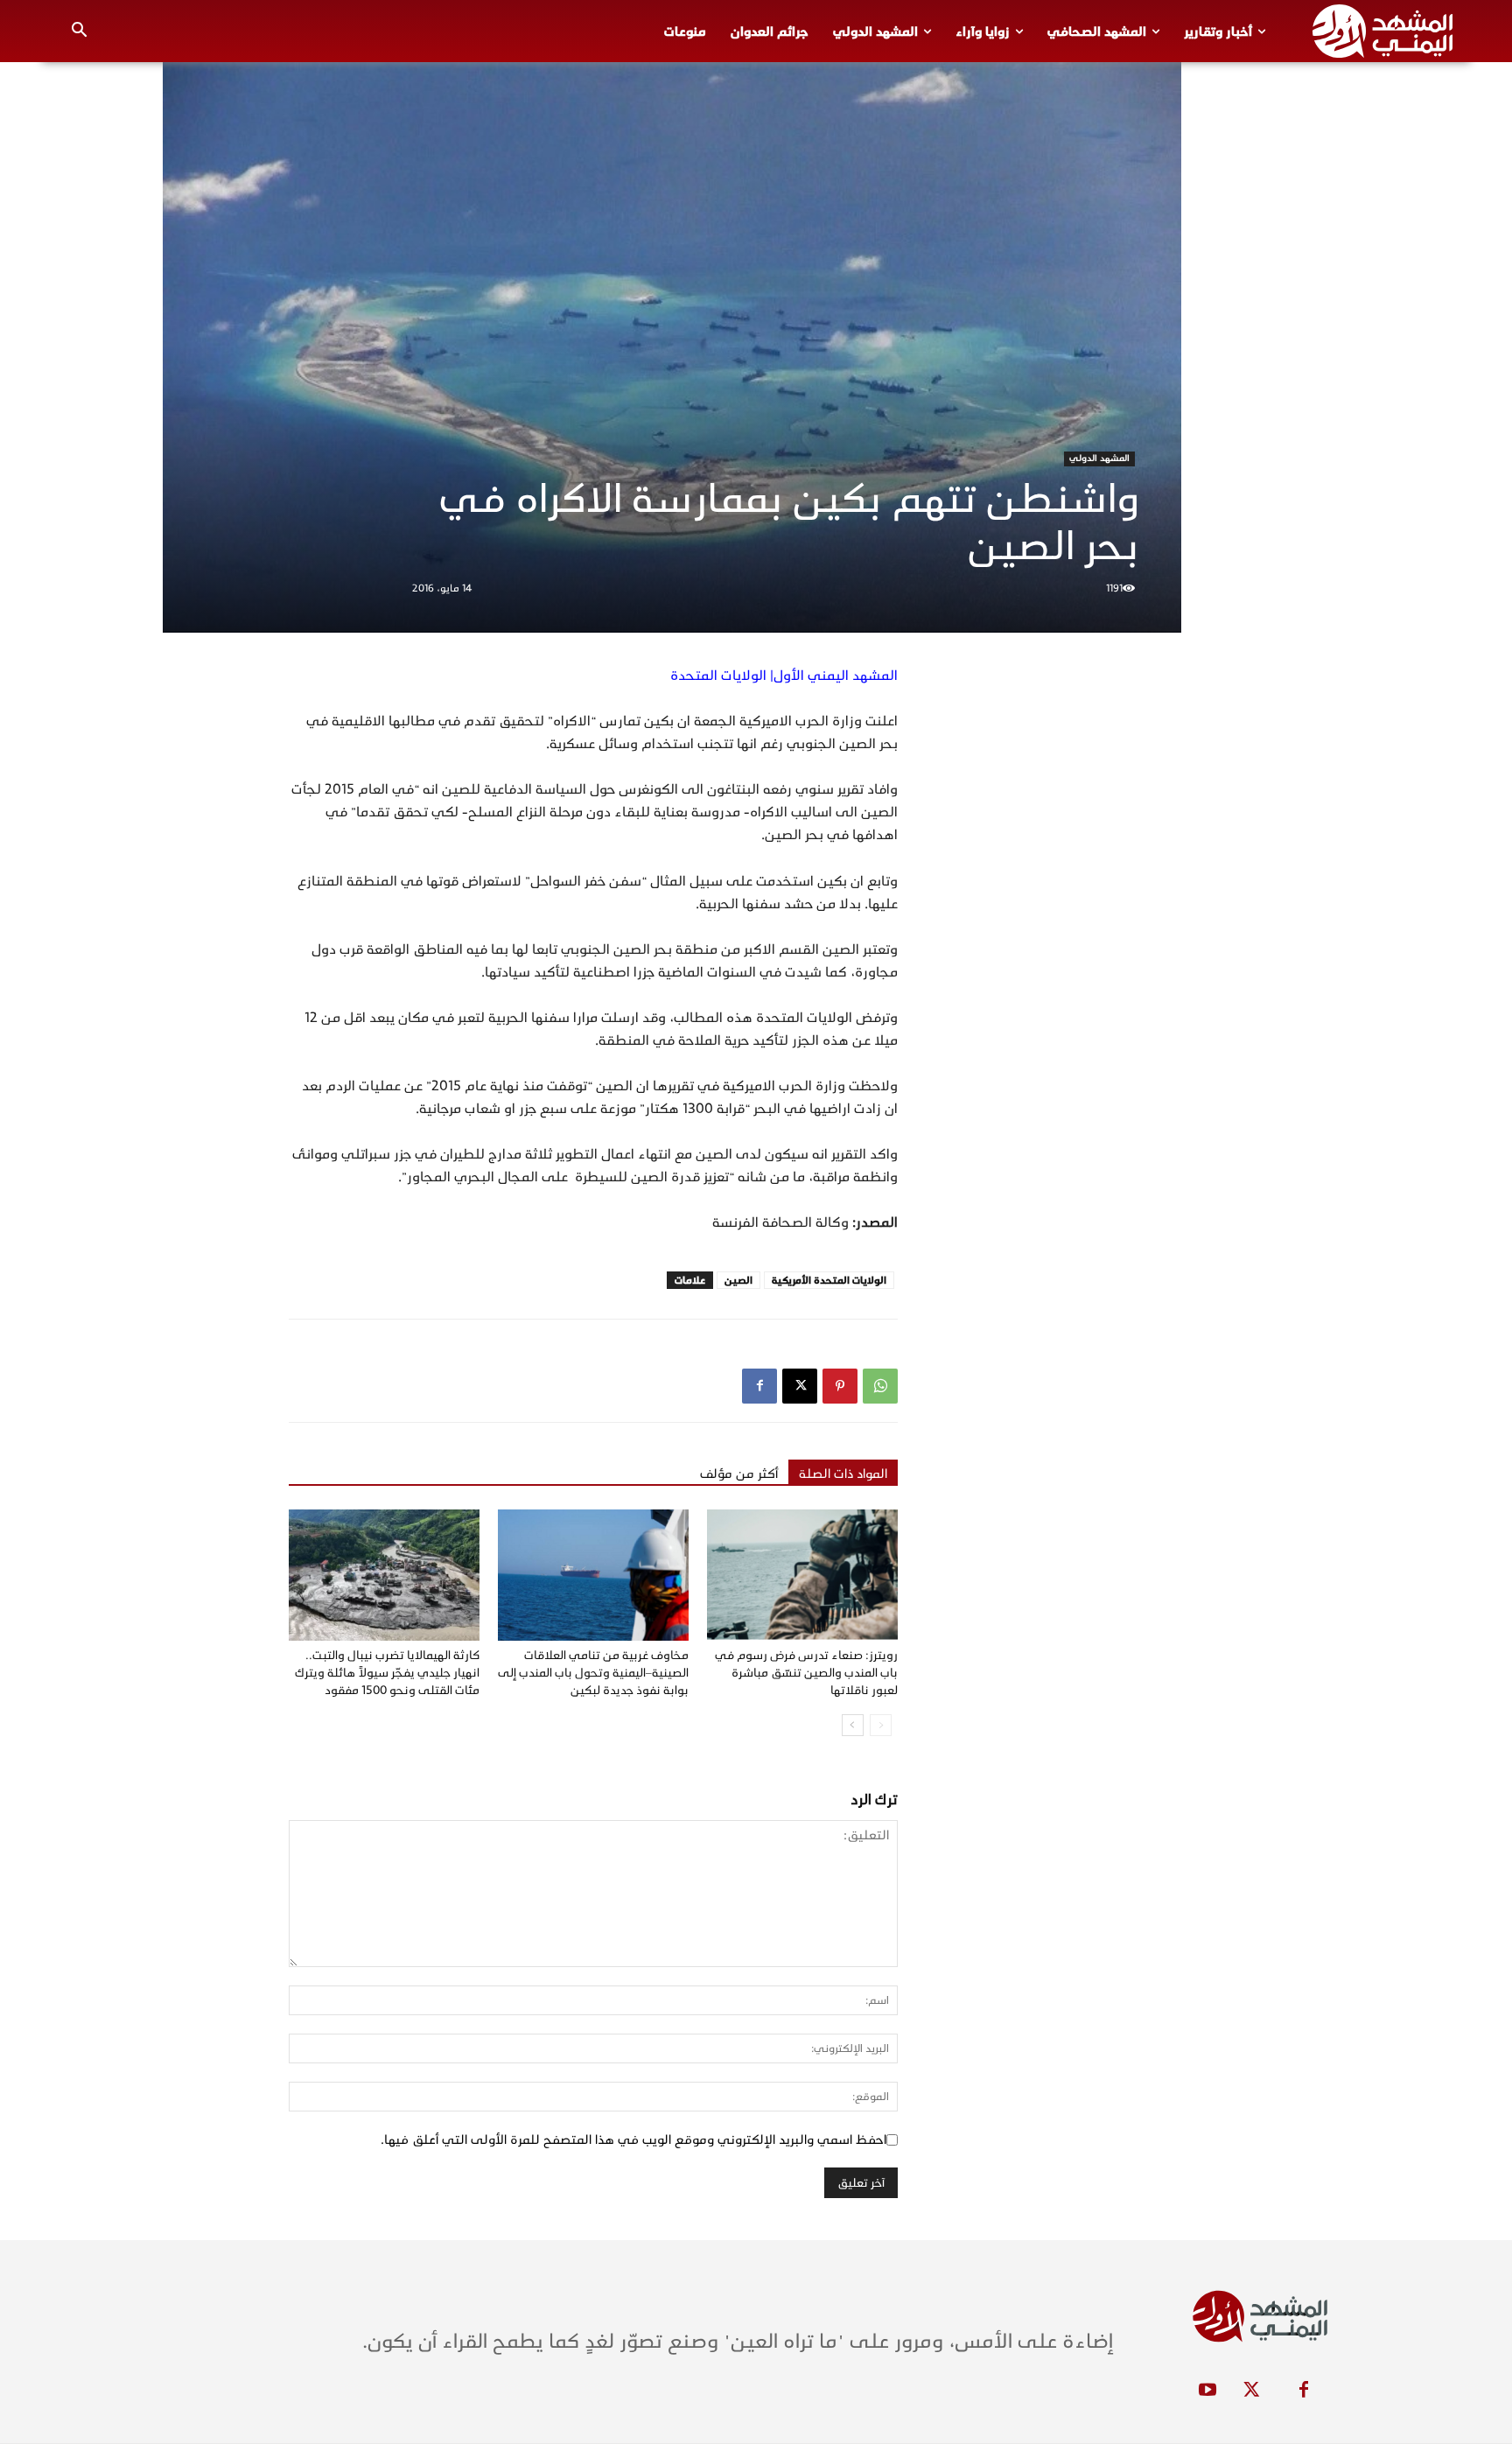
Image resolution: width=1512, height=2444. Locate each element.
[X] (800, 1386)
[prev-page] (881, 1725)
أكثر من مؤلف (739, 1474)
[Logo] (1382, 31)
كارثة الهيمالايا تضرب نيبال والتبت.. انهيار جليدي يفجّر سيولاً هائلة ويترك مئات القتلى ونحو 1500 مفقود (387, 1673)
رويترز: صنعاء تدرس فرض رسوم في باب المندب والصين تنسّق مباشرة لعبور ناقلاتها (806, 1673)
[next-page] (853, 1725)
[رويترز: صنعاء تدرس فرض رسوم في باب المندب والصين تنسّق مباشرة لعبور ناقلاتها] (802, 1575)
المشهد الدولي (1099, 459)
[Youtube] (1207, 2391)
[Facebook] (759, 1386)
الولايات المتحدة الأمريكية (829, 1280)
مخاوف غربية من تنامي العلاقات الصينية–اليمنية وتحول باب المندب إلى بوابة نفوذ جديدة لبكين (593, 1673)
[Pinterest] (840, 1386)
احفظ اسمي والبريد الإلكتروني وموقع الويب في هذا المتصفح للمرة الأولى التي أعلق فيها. (633, 2139)
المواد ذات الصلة (843, 1474)
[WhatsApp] (880, 1386)
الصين (738, 1280)
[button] (80, 32)
